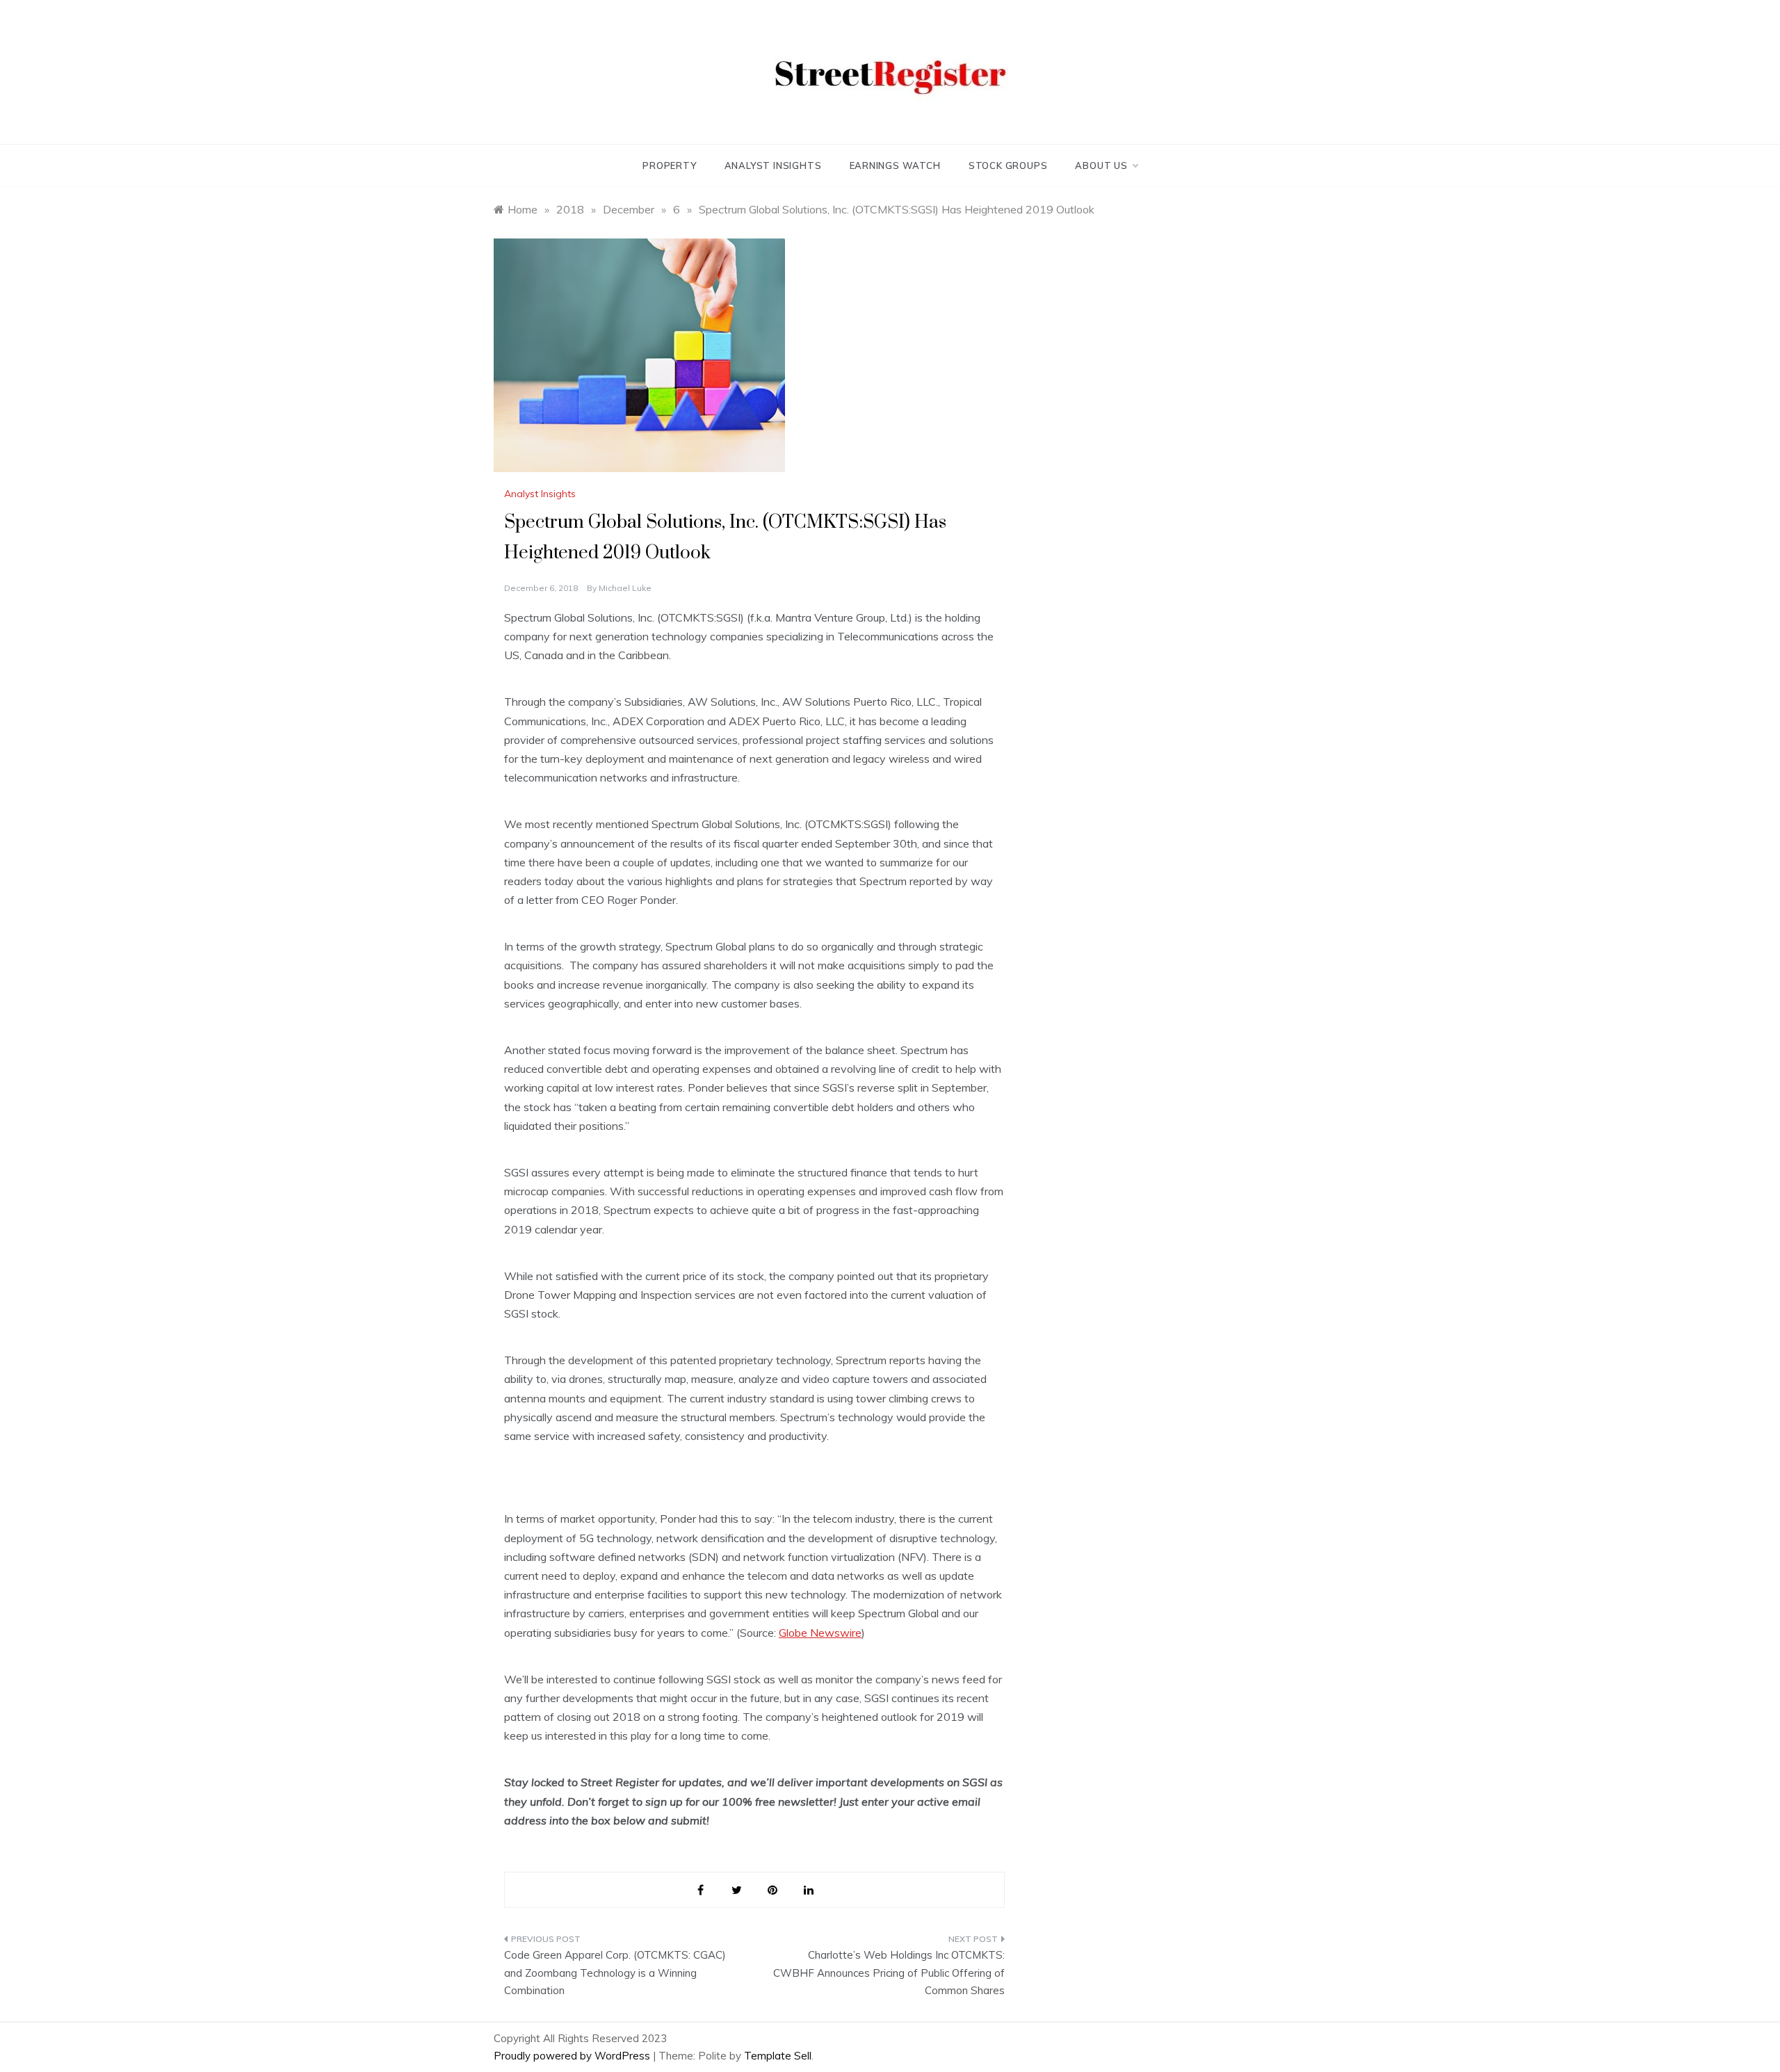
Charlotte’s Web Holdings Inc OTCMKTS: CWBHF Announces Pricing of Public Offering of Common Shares (889, 1973)
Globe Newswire (820, 1633)
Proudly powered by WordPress (573, 2056)
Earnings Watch (895, 165)
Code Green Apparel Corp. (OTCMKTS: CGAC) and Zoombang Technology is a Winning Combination (615, 1973)
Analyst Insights (773, 165)
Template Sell (778, 2056)
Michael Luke (625, 588)
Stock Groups (1008, 165)
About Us (1101, 165)
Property (669, 165)
